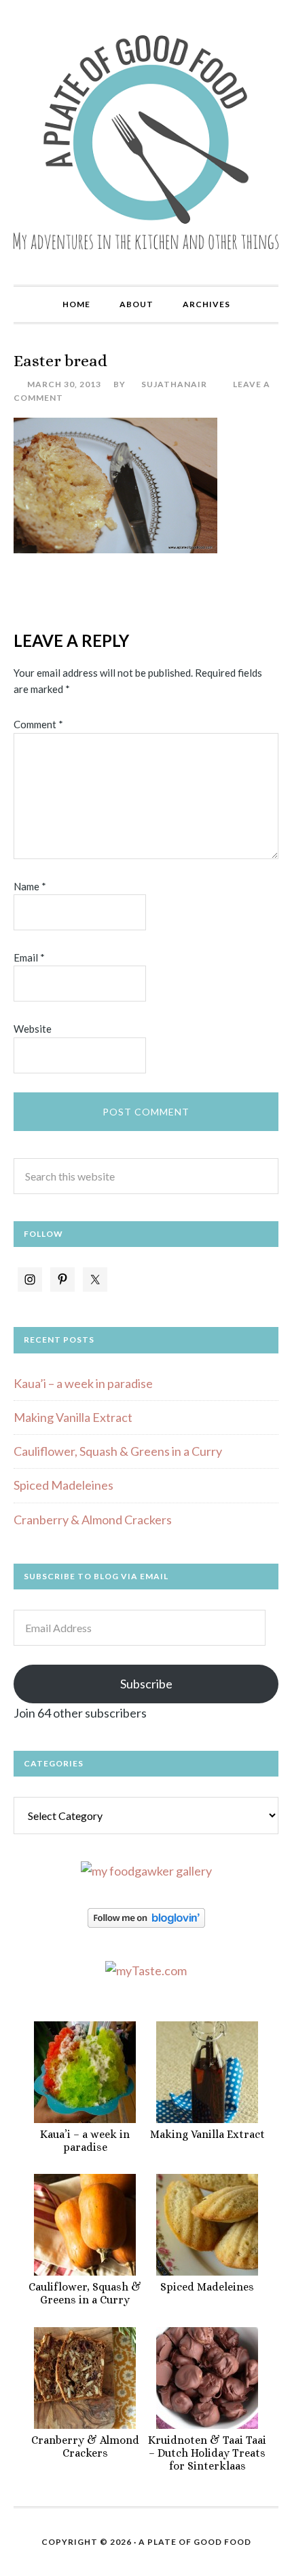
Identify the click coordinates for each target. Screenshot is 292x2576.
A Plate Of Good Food (195, 2542)
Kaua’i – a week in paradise (83, 1383)
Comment (38, 724)
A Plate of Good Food (146, 142)
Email (29, 957)
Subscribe (146, 1684)
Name (30, 886)
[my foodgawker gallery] (146, 1871)
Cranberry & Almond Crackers (93, 1520)
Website (33, 1029)
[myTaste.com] (146, 1970)
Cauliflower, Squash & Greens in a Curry (118, 1451)
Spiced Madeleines (63, 1485)
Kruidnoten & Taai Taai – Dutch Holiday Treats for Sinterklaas (207, 2453)
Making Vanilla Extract (73, 1417)
